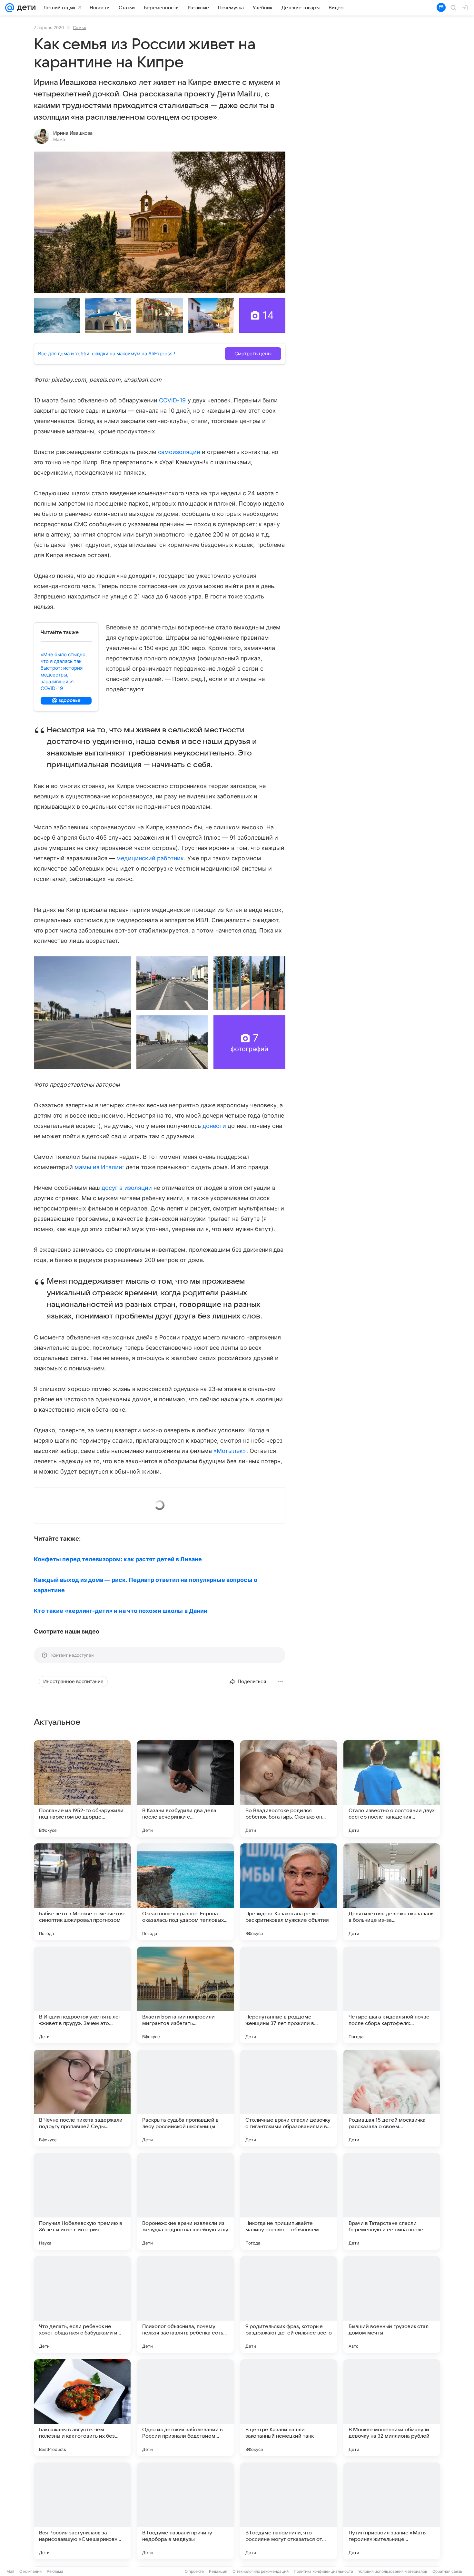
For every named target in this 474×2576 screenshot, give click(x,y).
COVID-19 (173, 400)
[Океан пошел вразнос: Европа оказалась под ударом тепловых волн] (185, 1892)
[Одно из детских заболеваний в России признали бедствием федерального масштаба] (185, 2408)
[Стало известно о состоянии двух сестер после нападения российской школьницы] (392, 1789)
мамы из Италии (99, 1167)
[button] (160, 222)
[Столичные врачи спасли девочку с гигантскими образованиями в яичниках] (289, 2098)
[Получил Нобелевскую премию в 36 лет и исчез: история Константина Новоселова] (82, 2201)
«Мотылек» (230, 1451)
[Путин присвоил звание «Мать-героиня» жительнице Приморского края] (392, 2511)
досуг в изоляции (127, 1188)
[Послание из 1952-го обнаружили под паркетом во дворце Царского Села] (82, 1789)
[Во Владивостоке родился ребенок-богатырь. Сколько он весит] (289, 1789)
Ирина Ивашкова (73, 133)
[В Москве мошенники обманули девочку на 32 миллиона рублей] (392, 2408)
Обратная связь (447, 2571)
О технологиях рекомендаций (261, 2571)
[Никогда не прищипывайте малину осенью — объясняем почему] (289, 2201)
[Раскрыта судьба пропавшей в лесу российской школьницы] (185, 2098)
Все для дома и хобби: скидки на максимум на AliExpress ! (107, 354)
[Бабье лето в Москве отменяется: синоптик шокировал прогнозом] (82, 1892)
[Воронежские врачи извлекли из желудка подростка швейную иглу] (185, 2201)
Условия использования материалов (393, 2571)
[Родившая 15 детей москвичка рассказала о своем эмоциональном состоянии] (392, 2098)
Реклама (55, 2571)
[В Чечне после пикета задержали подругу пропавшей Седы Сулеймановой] (82, 2098)
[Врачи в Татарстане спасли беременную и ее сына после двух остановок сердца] (392, 2201)
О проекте (194, 2571)
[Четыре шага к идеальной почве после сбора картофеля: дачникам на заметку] (392, 1995)
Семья (79, 27)
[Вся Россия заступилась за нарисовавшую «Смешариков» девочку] (82, 2511)
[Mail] (10, 8)
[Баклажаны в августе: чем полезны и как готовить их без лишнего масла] (82, 2408)
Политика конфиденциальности (323, 2571)
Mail (10, 2571)
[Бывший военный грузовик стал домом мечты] (392, 2305)
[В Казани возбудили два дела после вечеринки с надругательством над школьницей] (185, 1789)
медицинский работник (150, 858)
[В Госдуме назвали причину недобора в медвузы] (185, 2511)
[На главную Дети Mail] (25, 8)
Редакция (218, 2571)
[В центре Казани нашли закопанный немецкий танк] (289, 2408)
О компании (30, 2571)
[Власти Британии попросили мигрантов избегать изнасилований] (185, 1995)
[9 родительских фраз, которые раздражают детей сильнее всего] (289, 2305)
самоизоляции (179, 452)
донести (214, 1126)
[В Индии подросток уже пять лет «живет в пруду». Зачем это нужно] (82, 1995)
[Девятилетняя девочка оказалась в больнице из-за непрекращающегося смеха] (392, 1892)
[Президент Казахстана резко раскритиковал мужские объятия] (289, 1892)
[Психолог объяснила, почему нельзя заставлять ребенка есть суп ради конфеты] (185, 2305)
